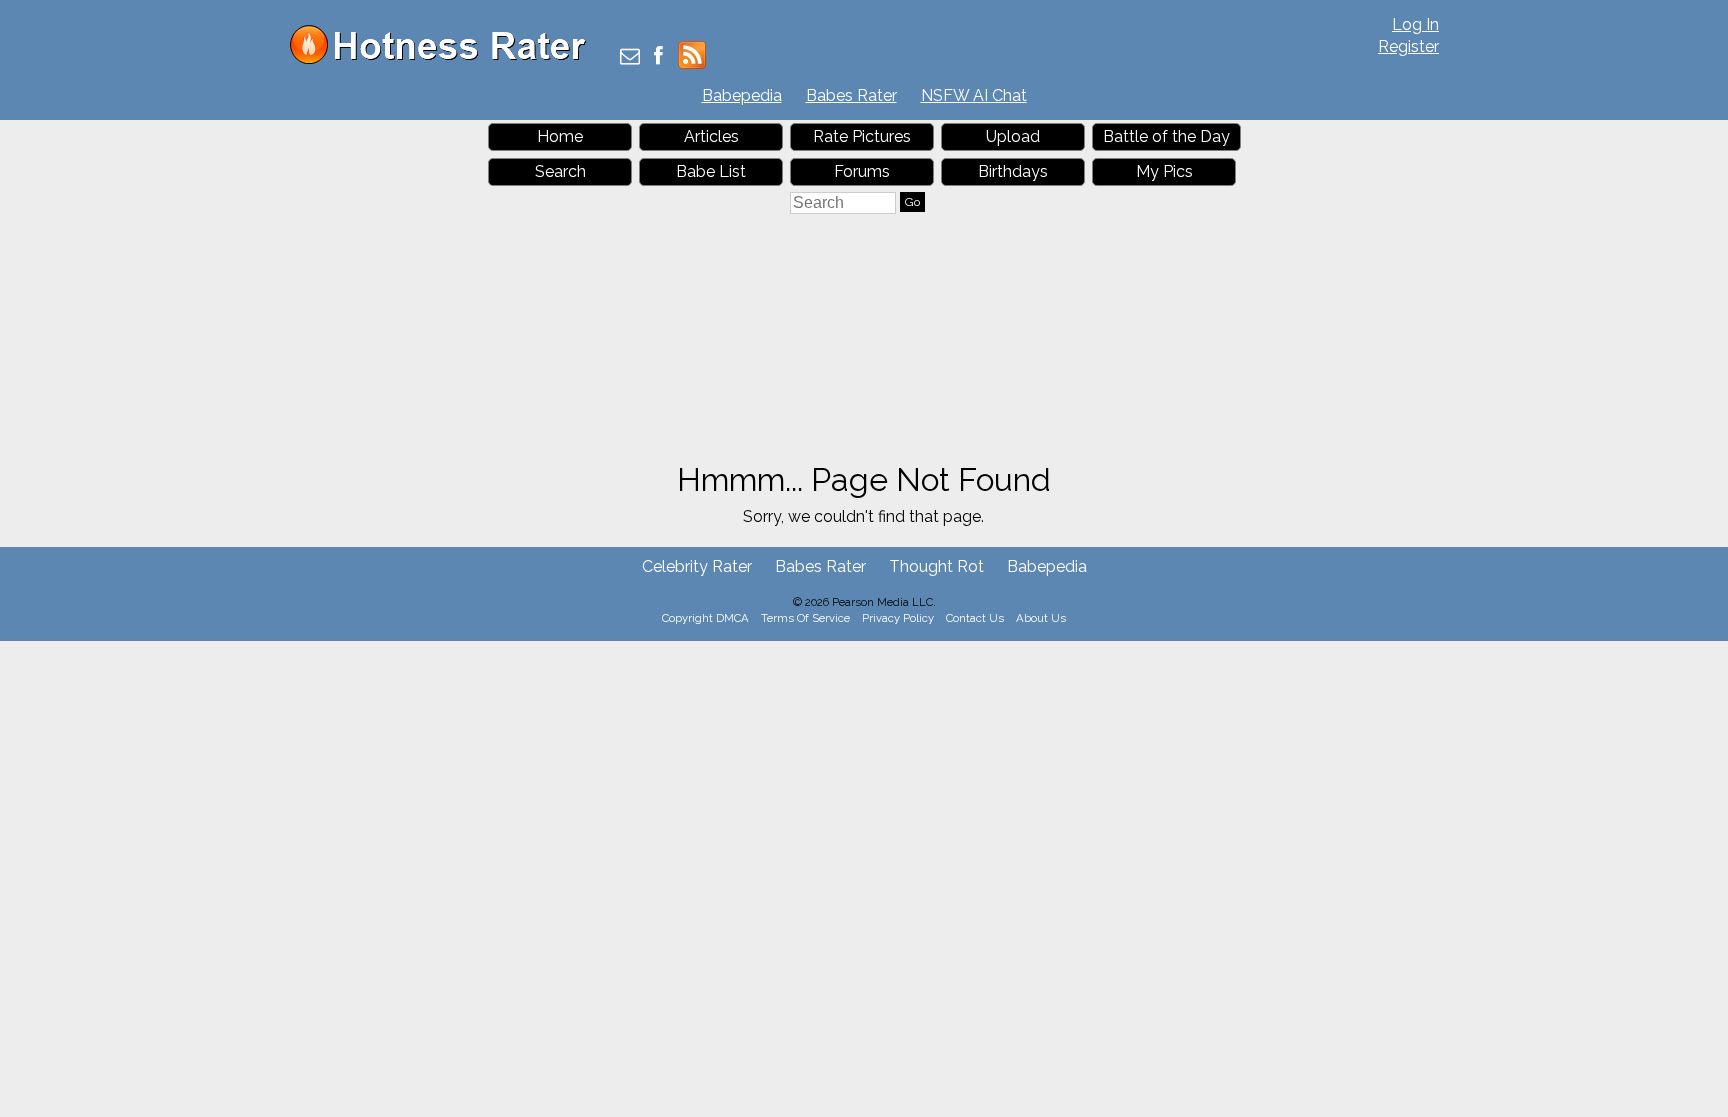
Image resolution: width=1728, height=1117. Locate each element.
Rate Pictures (862, 136)
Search (560, 171)
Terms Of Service (805, 618)
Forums (862, 171)
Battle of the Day (1166, 136)
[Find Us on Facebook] (658, 57)
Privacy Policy (898, 618)
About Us (1041, 618)
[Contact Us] (630, 57)
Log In (1415, 24)
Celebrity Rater (697, 566)
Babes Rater (851, 95)
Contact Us (975, 618)
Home (560, 136)
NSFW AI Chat (974, 95)
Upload (1013, 136)
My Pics (1164, 171)
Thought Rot (936, 566)
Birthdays (1013, 171)
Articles (711, 136)
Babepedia (742, 95)
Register (1408, 46)
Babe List (711, 171)
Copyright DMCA (705, 618)
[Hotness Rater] (445, 59)
